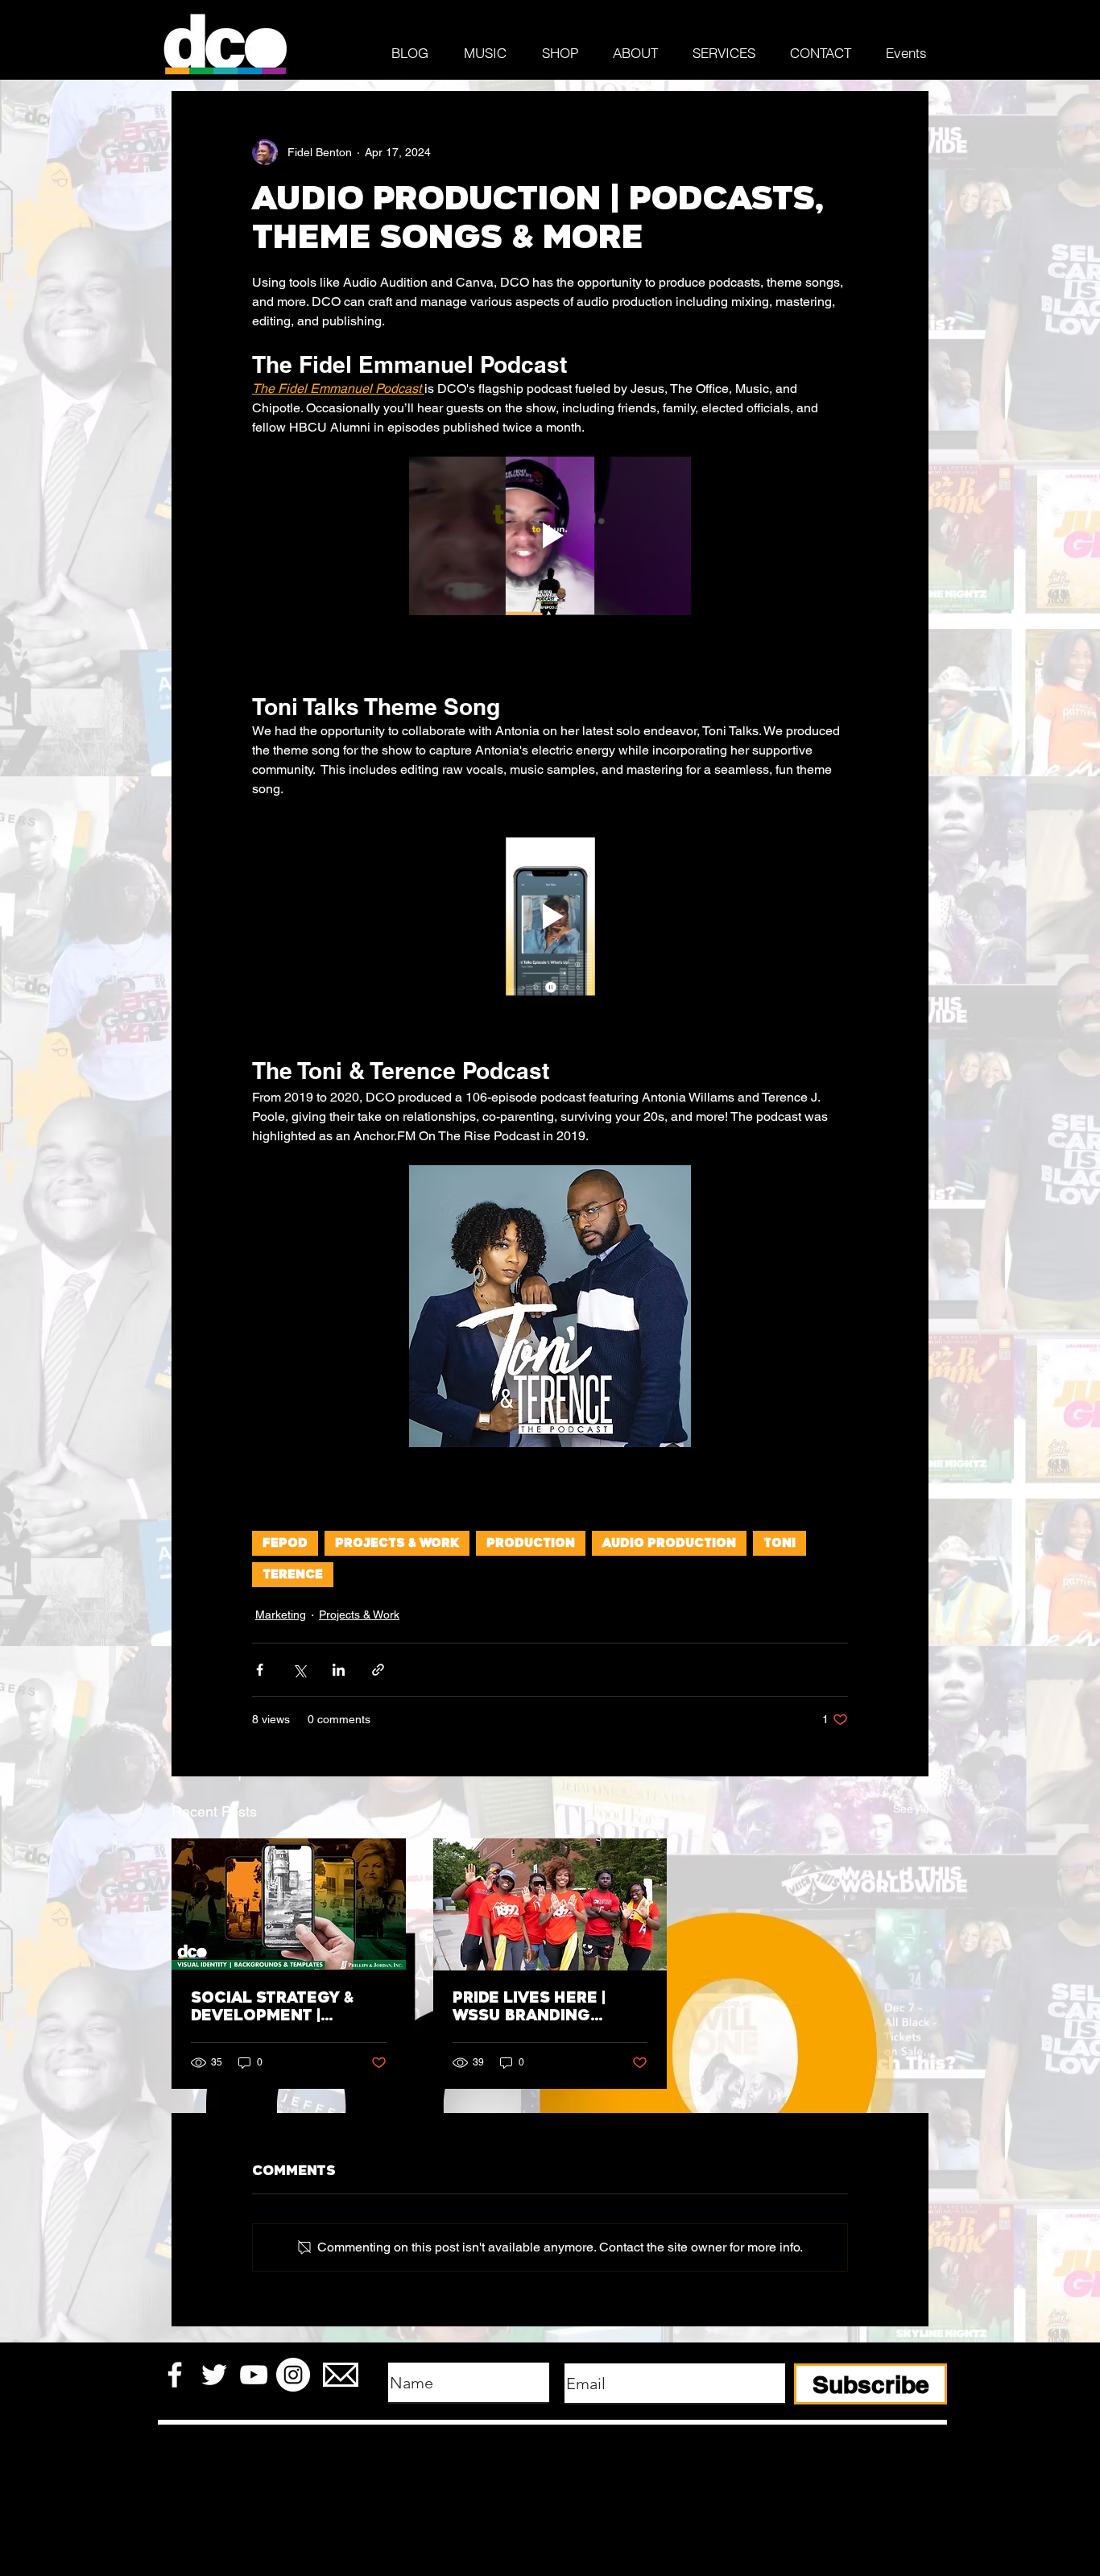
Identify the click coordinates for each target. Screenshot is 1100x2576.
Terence (293, 1575)
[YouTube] (254, 2375)
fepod (285, 1543)
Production (531, 1543)
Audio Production (669, 1543)
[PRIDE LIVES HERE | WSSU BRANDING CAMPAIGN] (550, 1904)
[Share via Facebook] (260, 1670)
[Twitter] (214, 2375)
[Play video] (550, 536)
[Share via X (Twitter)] (299, 1670)
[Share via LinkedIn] (339, 1670)
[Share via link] (378, 1670)
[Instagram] (293, 2375)
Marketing (281, 1615)
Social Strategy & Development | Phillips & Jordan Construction (272, 2007)
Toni (780, 1543)
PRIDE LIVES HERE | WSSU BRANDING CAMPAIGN (529, 2007)
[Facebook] (175, 2375)
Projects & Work (397, 1543)
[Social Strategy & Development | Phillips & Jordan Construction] (289, 1904)
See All (911, 1809)
